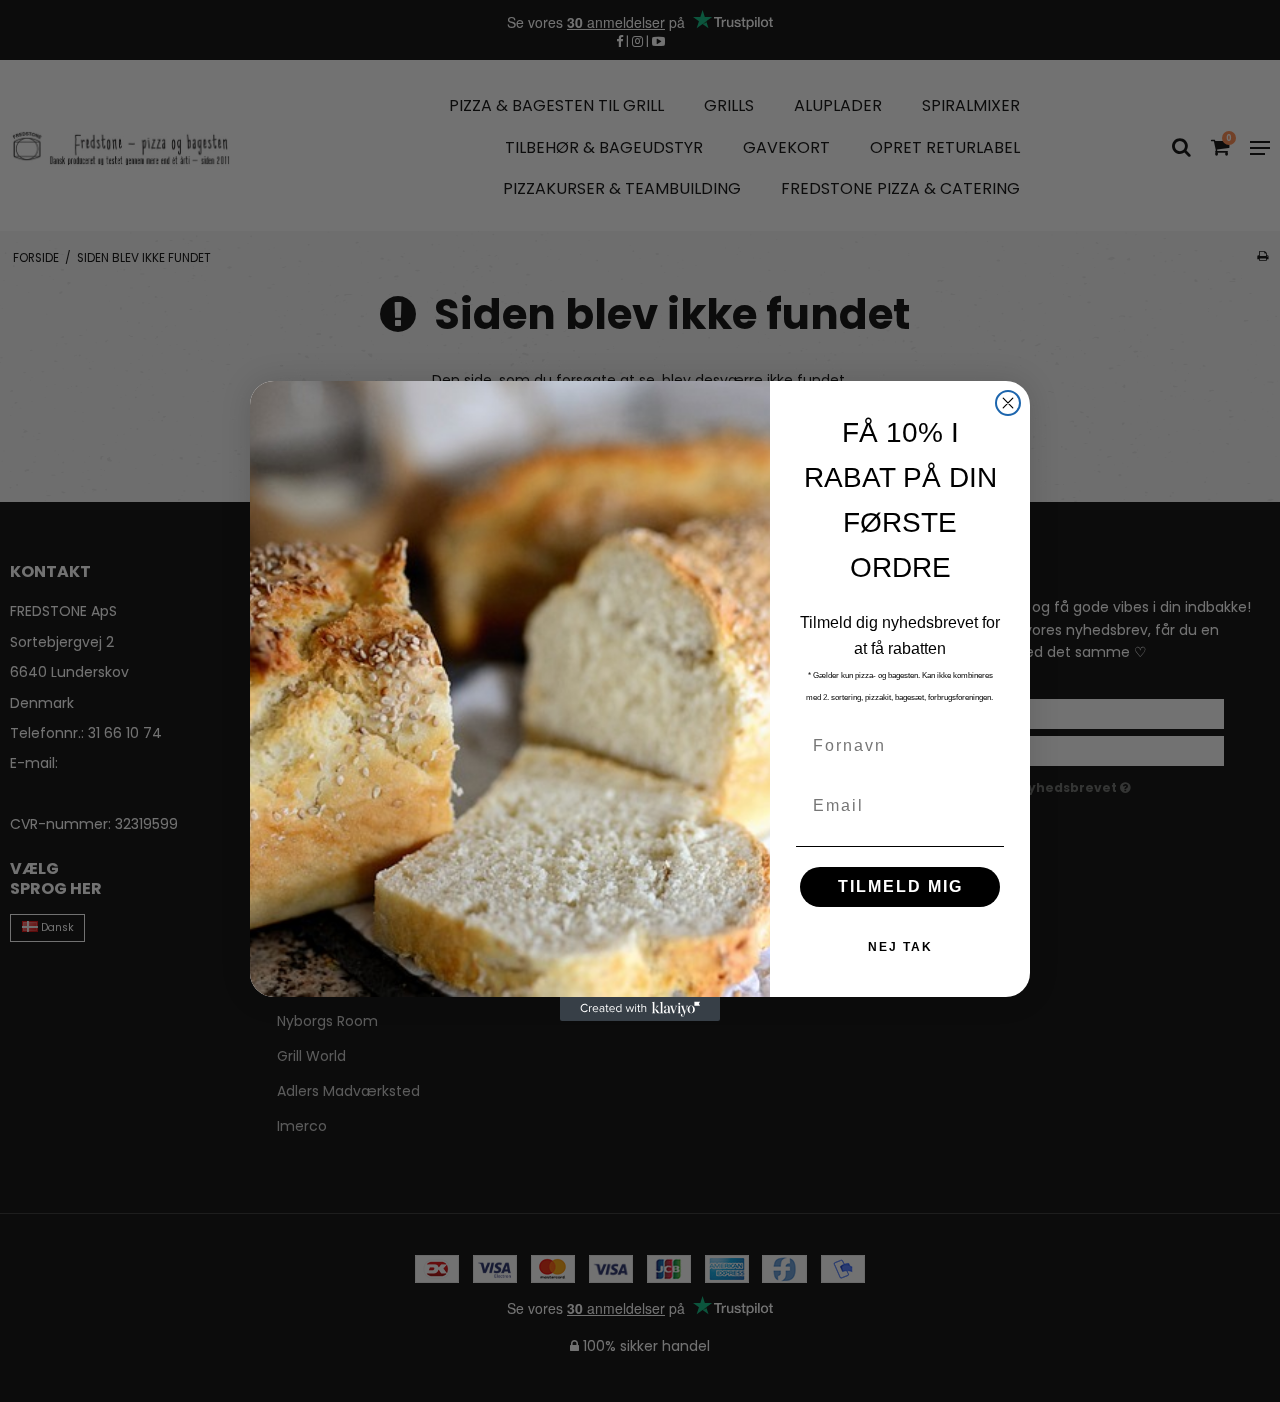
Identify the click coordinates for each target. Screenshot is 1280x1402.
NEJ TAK (900, 947)
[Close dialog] (1008, 403)
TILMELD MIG (900, 886)
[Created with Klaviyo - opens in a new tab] (640, 1009)
